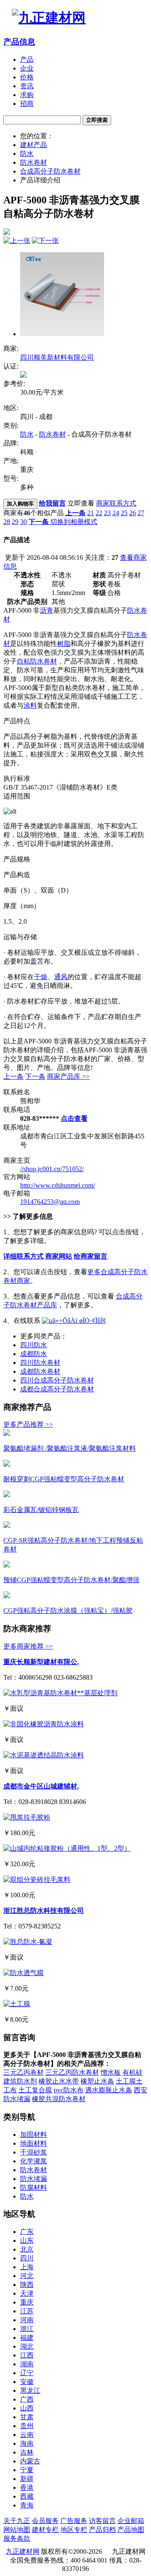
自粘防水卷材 (37, 661)
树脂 (64, 644)
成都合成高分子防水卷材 (57, 1389)
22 (99, 513)
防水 (27, 154)
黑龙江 (30, 2390)
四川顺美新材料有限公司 (57, 357)
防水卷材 (34, 162)
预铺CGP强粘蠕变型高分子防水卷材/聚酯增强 (71, 1580)
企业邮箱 (131, 2521)
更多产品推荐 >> (28, 1424)
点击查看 (74, 1118)
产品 (27, 59)
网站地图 (17, 2530)
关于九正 (17, 2521)
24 (116, 513)
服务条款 (17, 2538)
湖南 (27, 2364)
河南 (27, 2320)
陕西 (27, 2285)
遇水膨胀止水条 (109, 2090)
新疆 (27, 2479)
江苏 (27, 2311)
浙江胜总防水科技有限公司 (44, 1911)
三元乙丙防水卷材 (72, 2072)
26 (133, 513)
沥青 (47, 610)
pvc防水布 (69, 2090)
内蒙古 (30, 2461)
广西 (27, 2399)
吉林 (27, 2452)
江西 (27, 2355)
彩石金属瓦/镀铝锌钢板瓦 (41, 1510)
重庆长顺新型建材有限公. (41, 1662)
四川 (27, 2258)
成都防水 (34, 1354)
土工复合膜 (35, 2090)
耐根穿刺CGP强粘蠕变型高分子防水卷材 (64, 1479)
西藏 (27, 2496)
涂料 (30, 705)
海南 (27, 2443)
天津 (27, 2293)
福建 (27, 2338)
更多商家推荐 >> (28, 1646)
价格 (27, 77)
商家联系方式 (116, 503)
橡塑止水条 (97, 2081)
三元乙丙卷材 (23, 2072)
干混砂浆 (34, 2152)
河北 (27, 2276)
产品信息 (19, 42)
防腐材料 (34, 2187)
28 (7, 522)
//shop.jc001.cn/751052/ (52, 1169)
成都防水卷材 (40, 1371)
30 (23, 522)
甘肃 (27, 2417)
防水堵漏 (34, 2179)
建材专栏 (45, 2530)
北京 (27, 2249)
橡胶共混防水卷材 (59, 2099)
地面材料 (34, 2143)
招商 (27, 104)
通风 (61, 977)
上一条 (13, 1076)
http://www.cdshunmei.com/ (57, 1185)
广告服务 (74, 2521)
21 (91, 513)
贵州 (27, 2426)
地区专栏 (74, 2530)
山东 (27, 2240)
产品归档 (102, 2530)
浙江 (27, 2329)
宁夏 (27, 2470)
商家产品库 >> (68, 1076)
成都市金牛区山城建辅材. (41, 1786)
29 (15, 522)
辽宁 (27, 2373)
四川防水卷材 (40, 1363)
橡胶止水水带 (59, 2081)
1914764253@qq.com (50, 1202)
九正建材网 (23, 2551)
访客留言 (102, 2521)
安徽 (27, 2382)
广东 (27, 2232)
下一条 (35, 1076)
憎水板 (111, 2072)
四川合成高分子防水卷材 (57, 1380)
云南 (27, 2435)
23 (107, 513)
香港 (27, 2488)
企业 (27, 68)
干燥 (41, 977)
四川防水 (34, 1345)
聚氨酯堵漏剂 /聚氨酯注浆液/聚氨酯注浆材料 (70, 1448)
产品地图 (131, 2530)
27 (141, 513)
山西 (27, 2408)
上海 (27, 2267)
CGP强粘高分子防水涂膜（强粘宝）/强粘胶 (68, 1611)
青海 (27, 2505)
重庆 (27, 2302)
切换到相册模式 (74, 522)
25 (124, 513)
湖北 (27, 2346)
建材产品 (34, 145)
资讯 (27, 86)
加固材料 (34, 2135)
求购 (27, 95)
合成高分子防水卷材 (50, 171)
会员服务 (45, 2521)
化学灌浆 (34, 2161)
